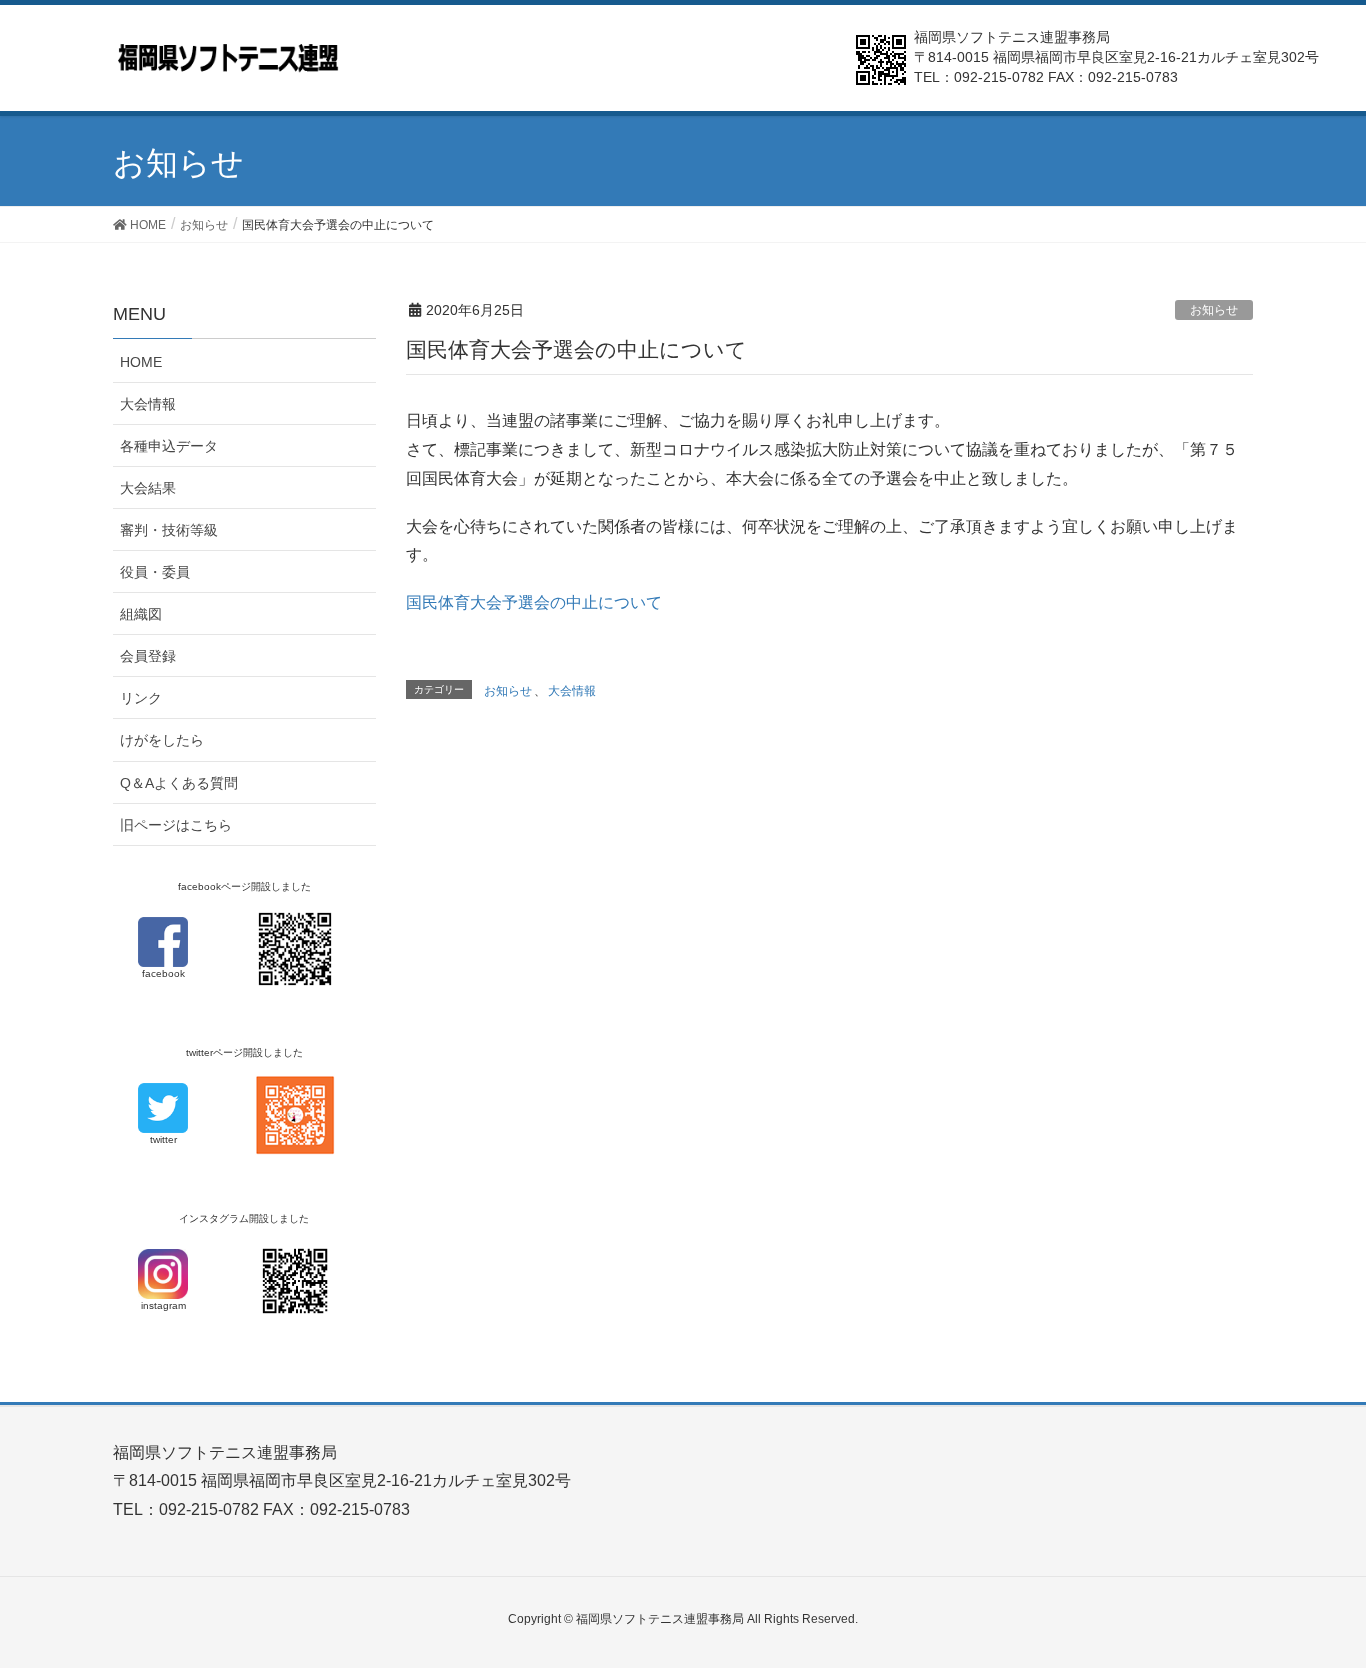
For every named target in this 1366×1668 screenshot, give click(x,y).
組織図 (141, 614)
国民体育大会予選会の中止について (534, 602)
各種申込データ (169, 446)
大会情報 (572, 691)
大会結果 (148, 488)
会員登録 (148, 656)
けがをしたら (162, 740)
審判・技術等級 (169, 530)
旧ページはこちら (176, 825)
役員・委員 (155, 572)
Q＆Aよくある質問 (179, 783)
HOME (141, 362)
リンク (141, 698)
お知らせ (1214, 310)
